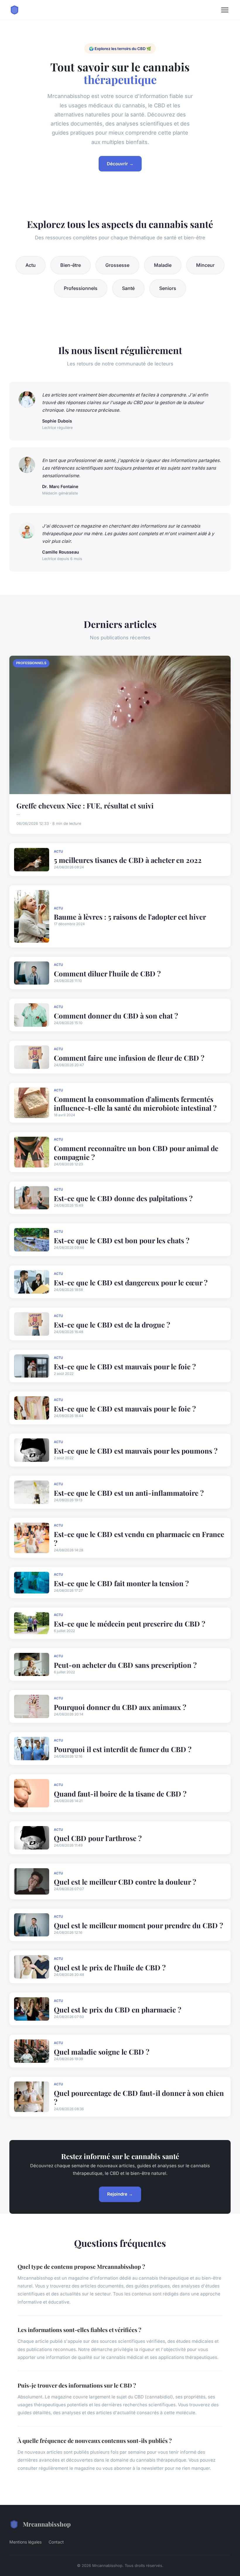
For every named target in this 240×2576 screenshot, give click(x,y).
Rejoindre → (120, 2194)
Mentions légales (25, 2542)
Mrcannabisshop (47, 2524)
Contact (56, 2542)
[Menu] (225, 10)
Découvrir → (120, 164)
